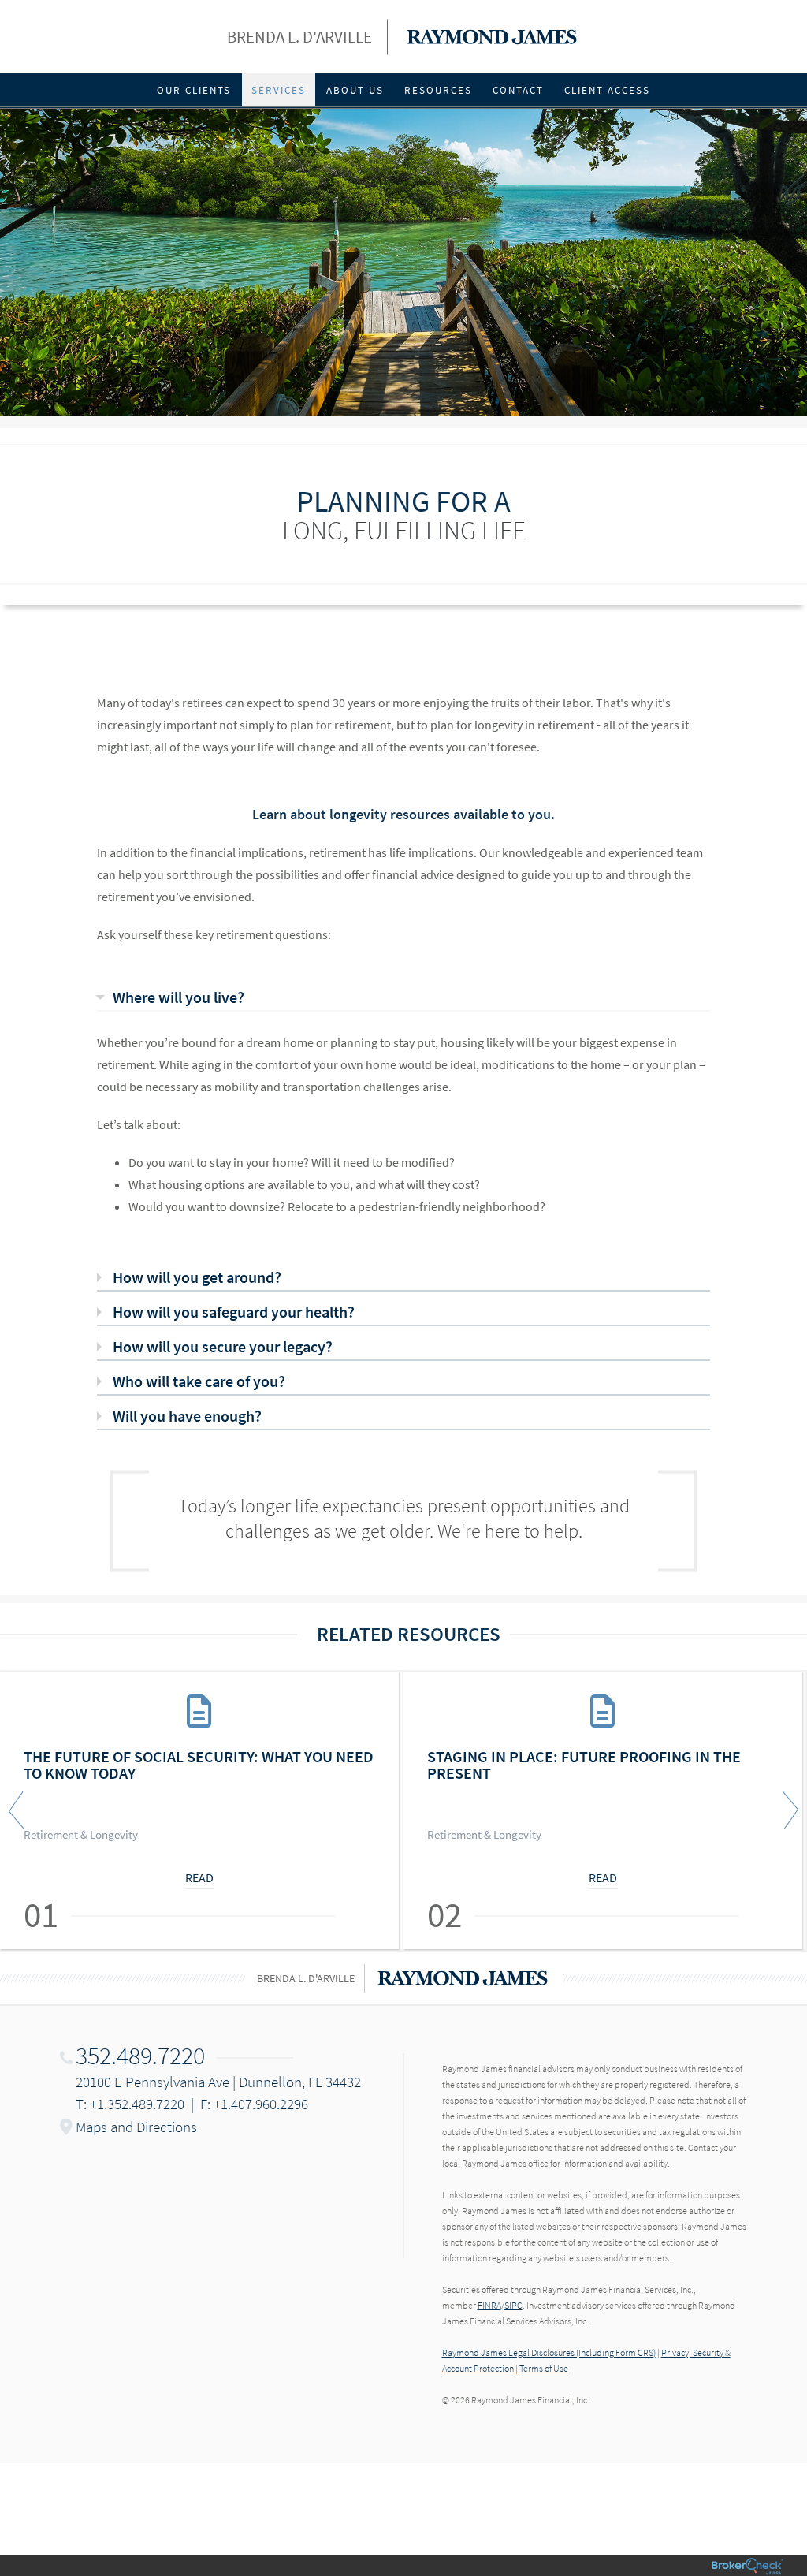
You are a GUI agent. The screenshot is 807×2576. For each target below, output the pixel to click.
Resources (438, 90)
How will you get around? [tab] (197, 1277)
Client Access (607, 90)
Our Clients (194, 90)
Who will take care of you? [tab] (199, 1381)
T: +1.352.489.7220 (130, 2104)
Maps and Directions (136, 2127)
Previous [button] (20, 1810)
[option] (202, 1810)
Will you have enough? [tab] (187, 1416)
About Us (355, 90)
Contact (518, 90)
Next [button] (787, 1810)
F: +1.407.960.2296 (254, 2104)
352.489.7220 (140, 2056)
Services (279, 90)
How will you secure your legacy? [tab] (223, 1346)
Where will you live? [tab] (179, 997)
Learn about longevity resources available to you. (403, 814)
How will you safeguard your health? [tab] (234, 1312)
